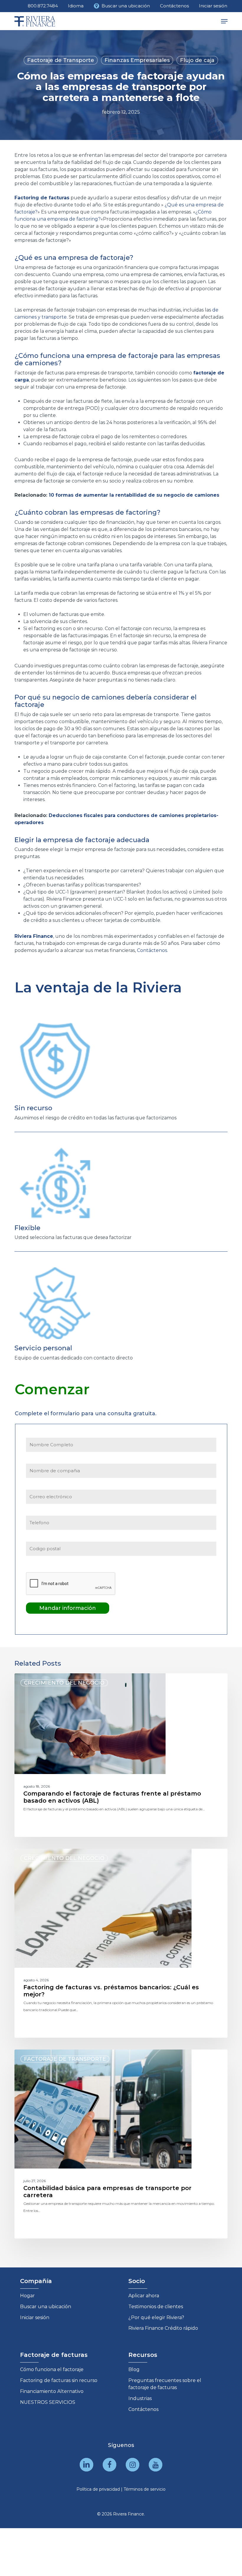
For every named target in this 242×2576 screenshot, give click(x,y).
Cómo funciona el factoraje (52, 2369)
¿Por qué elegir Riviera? (156, 2317)
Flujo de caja (197, 60)
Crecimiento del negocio (64, 1683)
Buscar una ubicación (46, 2307)
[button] (224, 21)
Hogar (27, 2296)
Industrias (140, 2398)
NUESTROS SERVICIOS (48, 2402)
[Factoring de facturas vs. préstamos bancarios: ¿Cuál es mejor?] (121, 1943)
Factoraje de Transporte (61, 60)
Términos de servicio (145, 2489)
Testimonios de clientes (156, 2307)
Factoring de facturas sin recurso (59, 2380)
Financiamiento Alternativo (52, 2391)
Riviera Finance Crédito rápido (163, 2328)
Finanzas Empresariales (137, 60)
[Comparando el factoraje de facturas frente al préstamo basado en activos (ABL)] (121, 1755)
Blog (134, 2369)
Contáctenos (143, 2409)
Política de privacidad (98, 2489)
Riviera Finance (34, 936)
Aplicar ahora (144, 2296)
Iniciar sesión (35, 2317)
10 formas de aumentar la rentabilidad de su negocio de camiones (134, 495)
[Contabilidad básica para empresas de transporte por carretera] (121, 2144)
